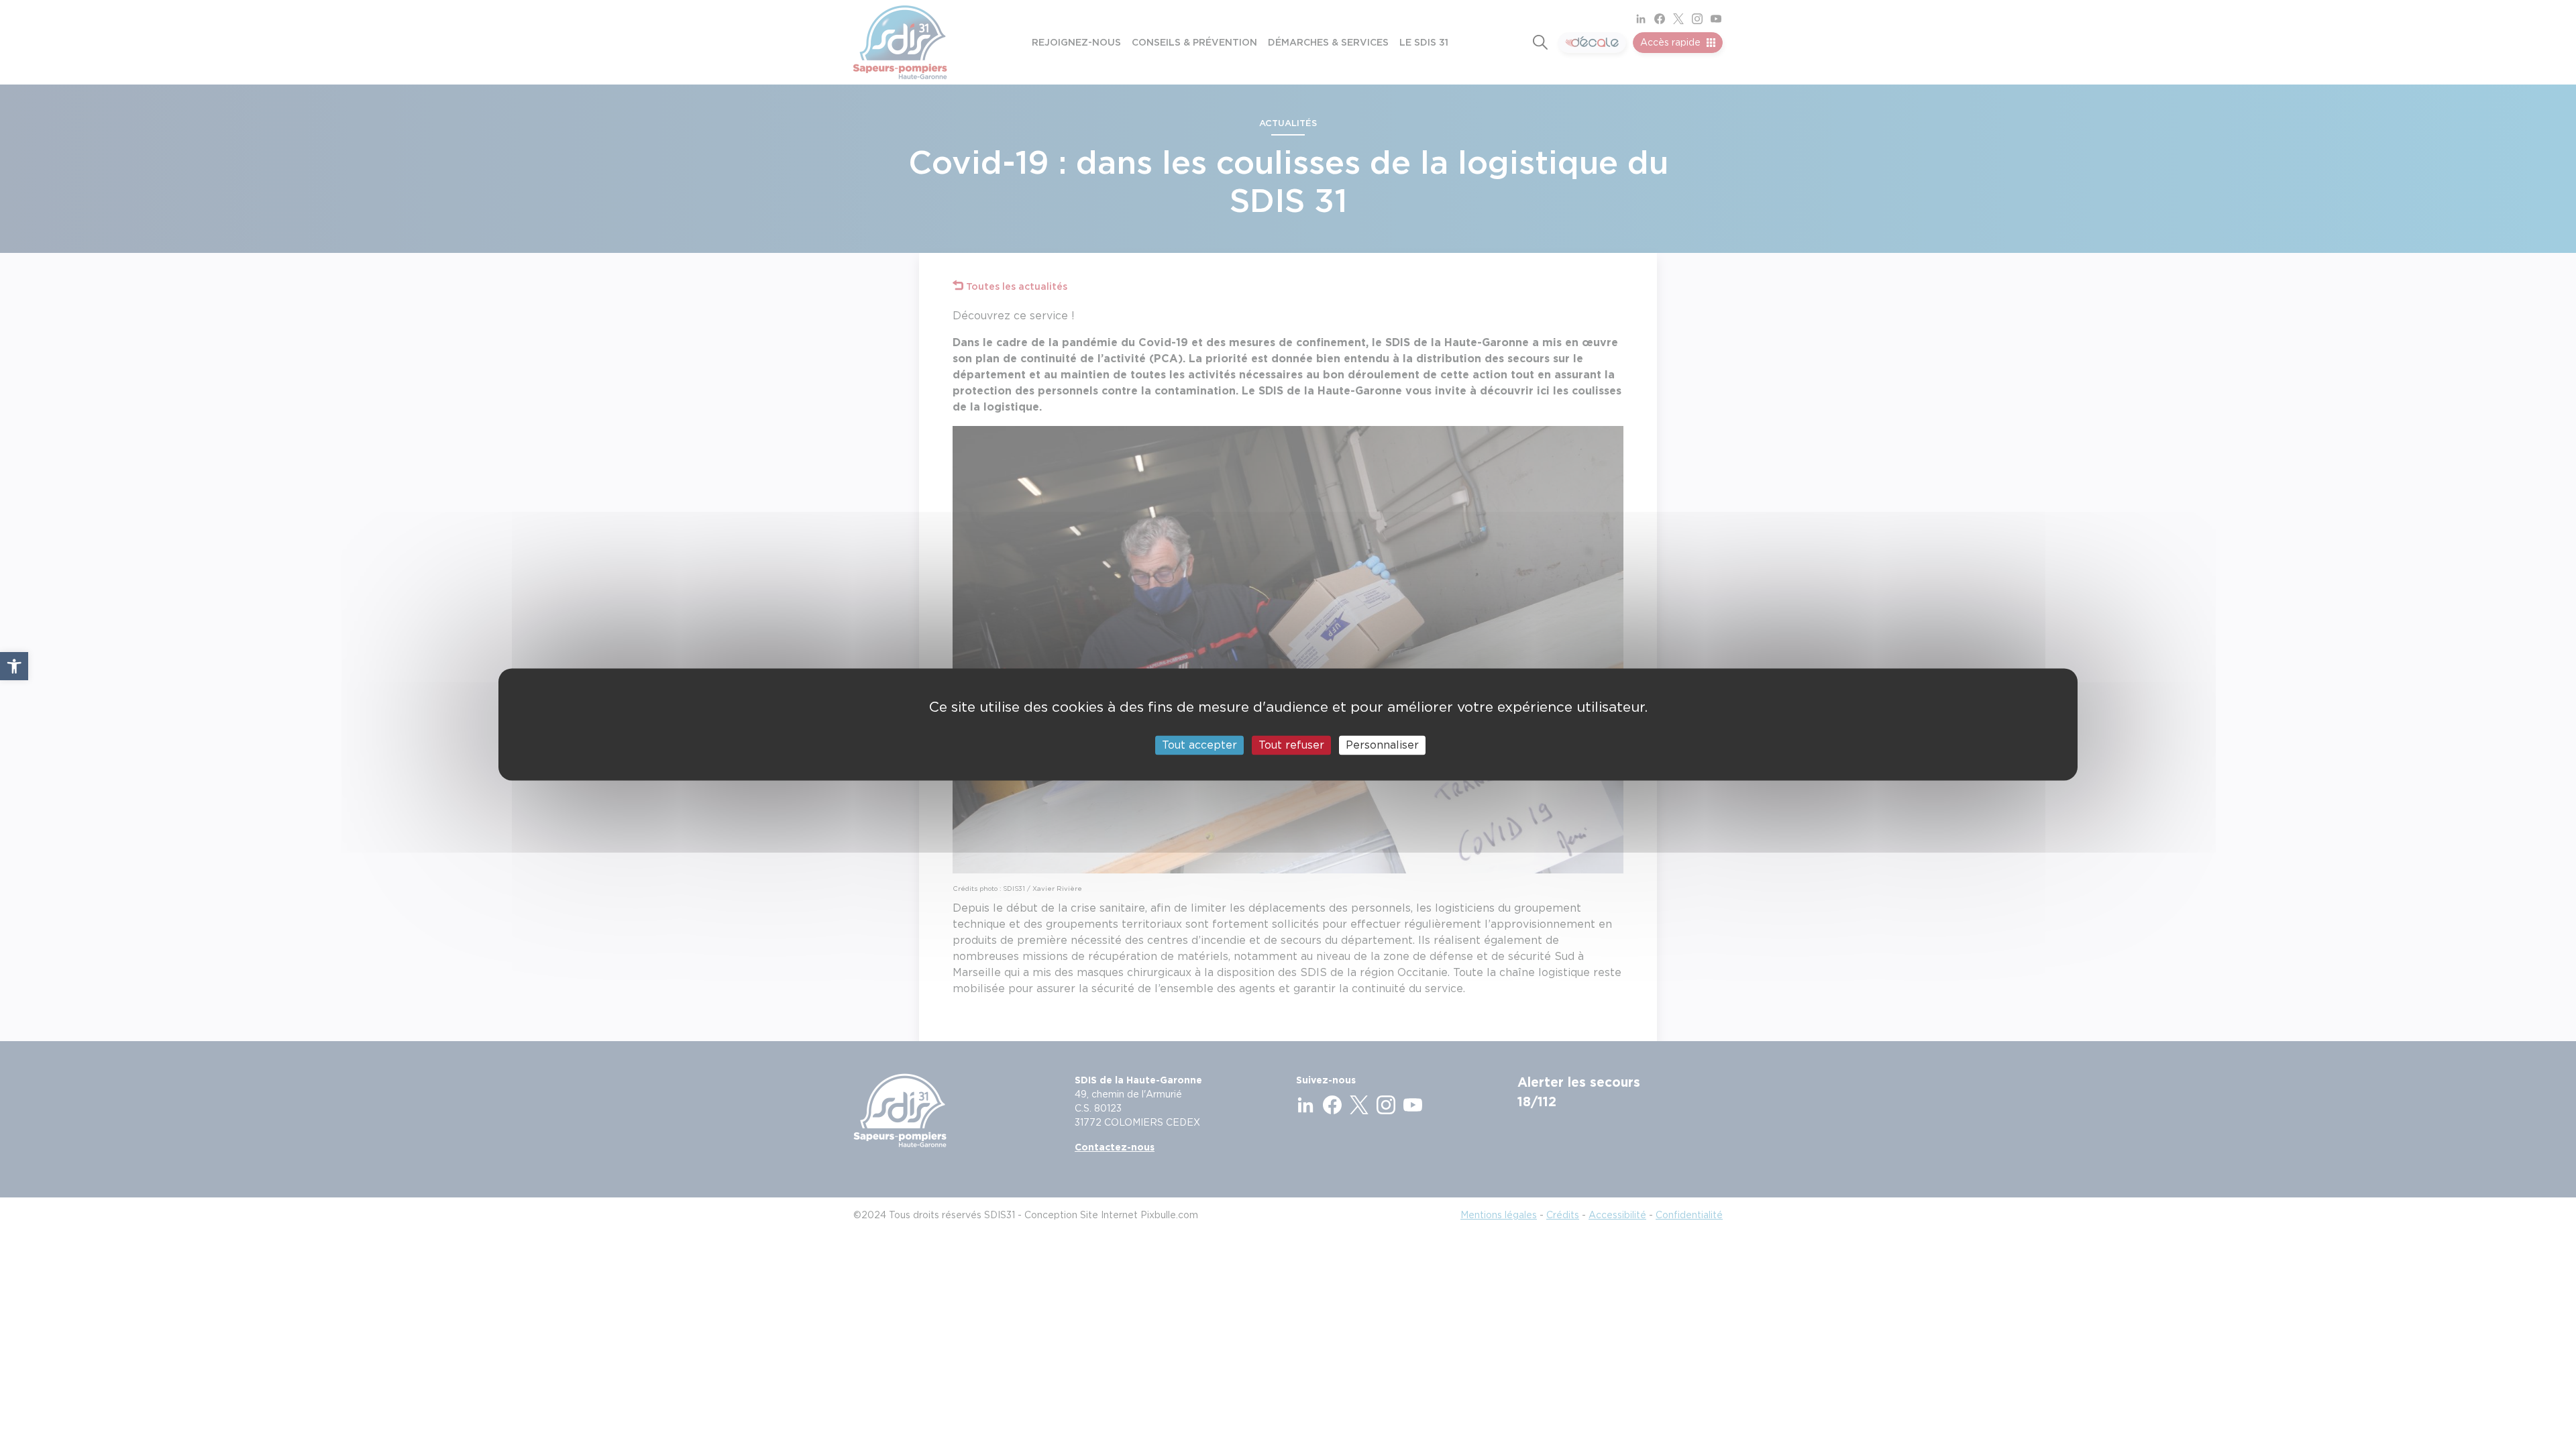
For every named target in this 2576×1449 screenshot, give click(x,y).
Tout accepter (1199, 745)
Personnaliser (1382, 745)
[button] (14, 666)
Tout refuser (1291, 745)
